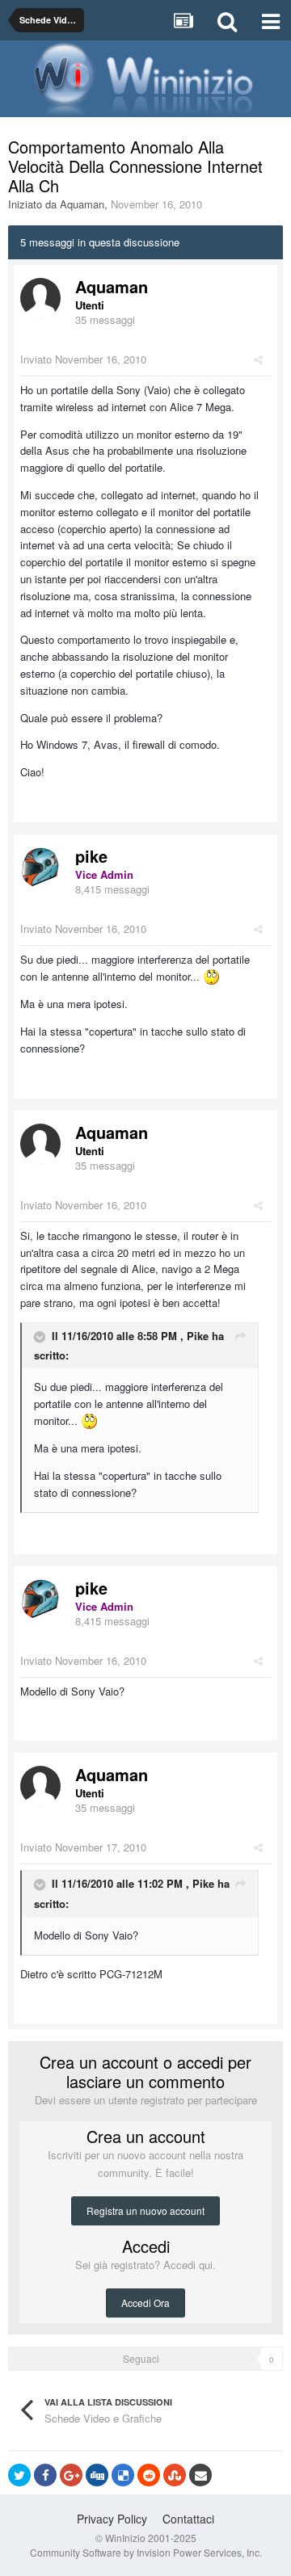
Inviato (83, 359)
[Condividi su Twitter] (19, 2475)
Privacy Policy (112, 2519)
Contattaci (188, 2519)
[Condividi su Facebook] (45, 2475)
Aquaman (82, 204)
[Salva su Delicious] (123, 2475)
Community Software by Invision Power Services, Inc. (146, 2552)
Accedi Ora (145, 2303)
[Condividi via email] (200, 2475)
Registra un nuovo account (145, 2210)
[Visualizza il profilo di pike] (40, 868)
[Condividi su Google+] (71, 2475)
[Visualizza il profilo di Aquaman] (40, 298)
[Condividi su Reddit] (149, 2475)
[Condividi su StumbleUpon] (175, 2475)
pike (91, 856)
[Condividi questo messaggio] (258, 359)
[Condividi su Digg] (97, 2475)
